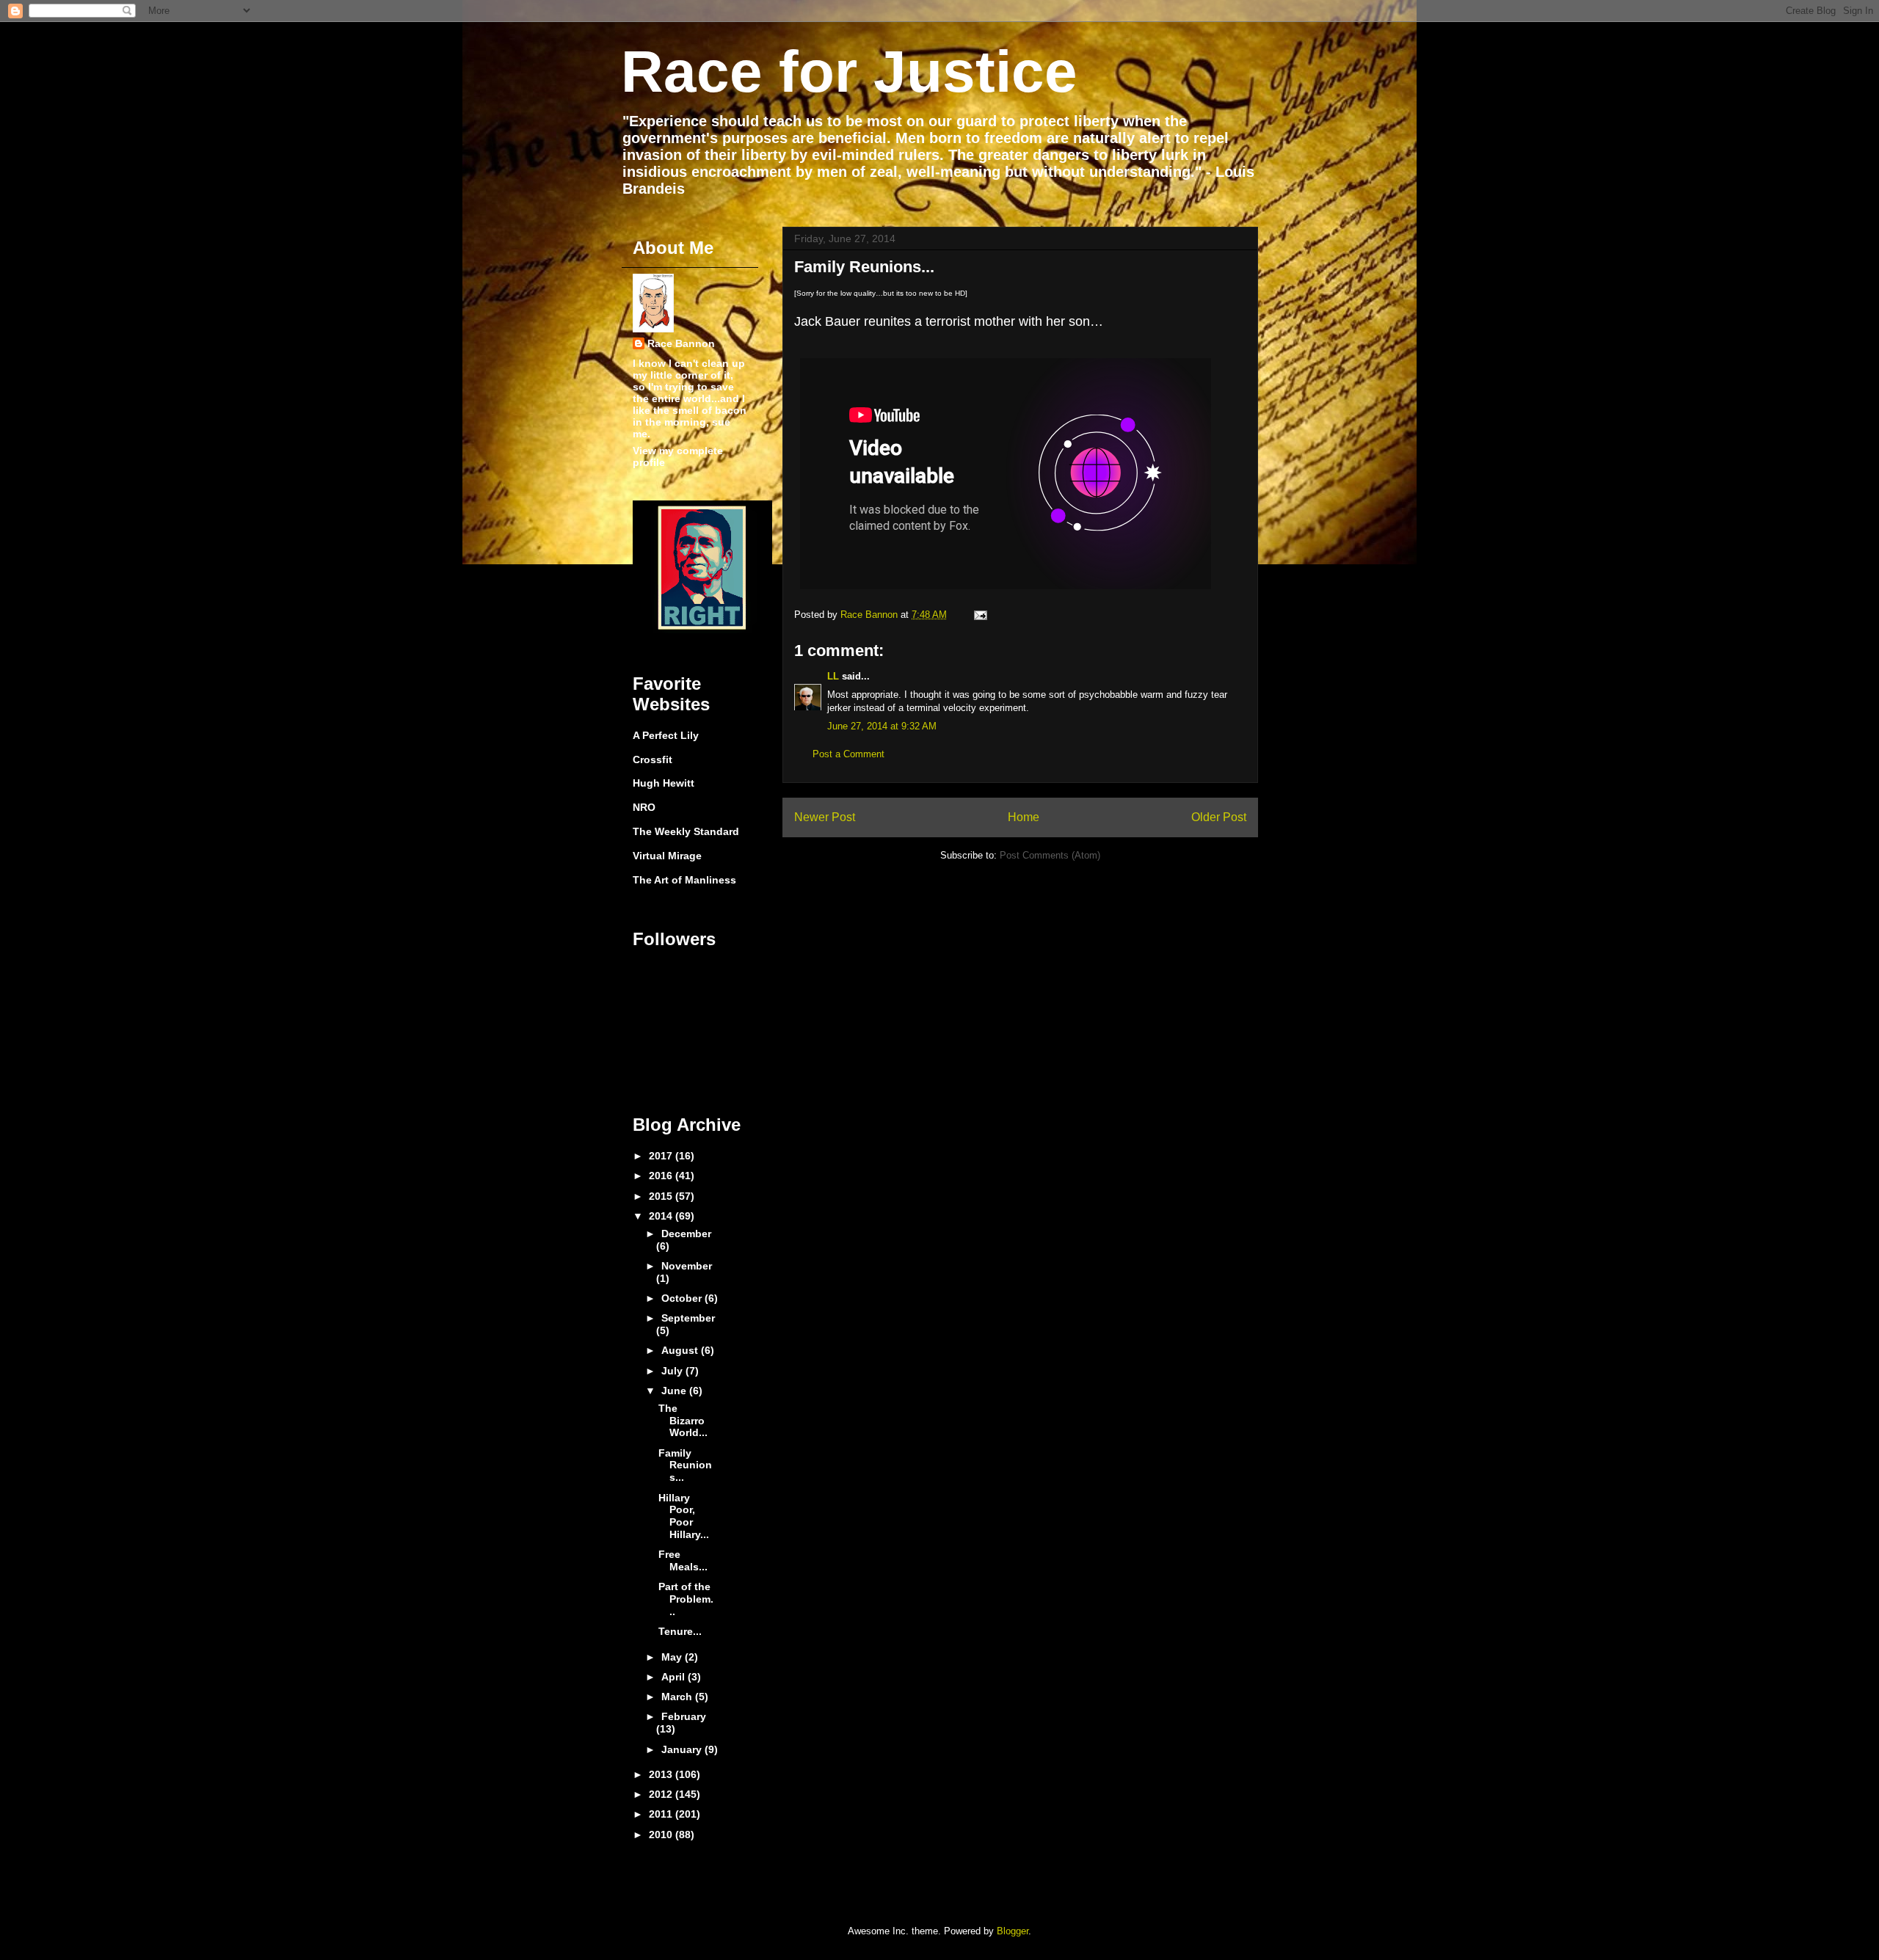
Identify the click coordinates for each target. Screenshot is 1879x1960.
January (683, 1749)
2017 (662, 1156)
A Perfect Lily (666, 735)
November (687, 1266)
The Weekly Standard (686, 831)
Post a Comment (848, 754)
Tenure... (680, 1631)
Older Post (1219, 817)
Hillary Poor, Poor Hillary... (684, 1516)
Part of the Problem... (686, 1599)
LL (833, 676)
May (673, 1657)
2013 (662, 1774)
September (688, 1318)
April (675, 1677)
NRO (644, 807)
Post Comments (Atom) (1050, 855)
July (673, 1371)
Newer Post (825, 817)
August (681, 1350)
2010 (662, 1835)
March (678, 1697)
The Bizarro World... (683, 1421)
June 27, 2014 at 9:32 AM (882, 726)
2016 (662, 1176)
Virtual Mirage (667, 856)
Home (1024, 817)
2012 (662, 1794)
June (675, 1391)
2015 (662, 1196)
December (686, 1234)
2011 (662, 1814)
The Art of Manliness (684, 880)
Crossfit (653, 759)
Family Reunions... (685, 1465)
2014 (662, 1216)
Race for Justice (849, 72)
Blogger (1013, 1931)
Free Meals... (683, 1560)
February (684, 1716)
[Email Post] (980, 615)
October (683, 1298)
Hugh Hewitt (664, 783)
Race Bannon (681, 343)
